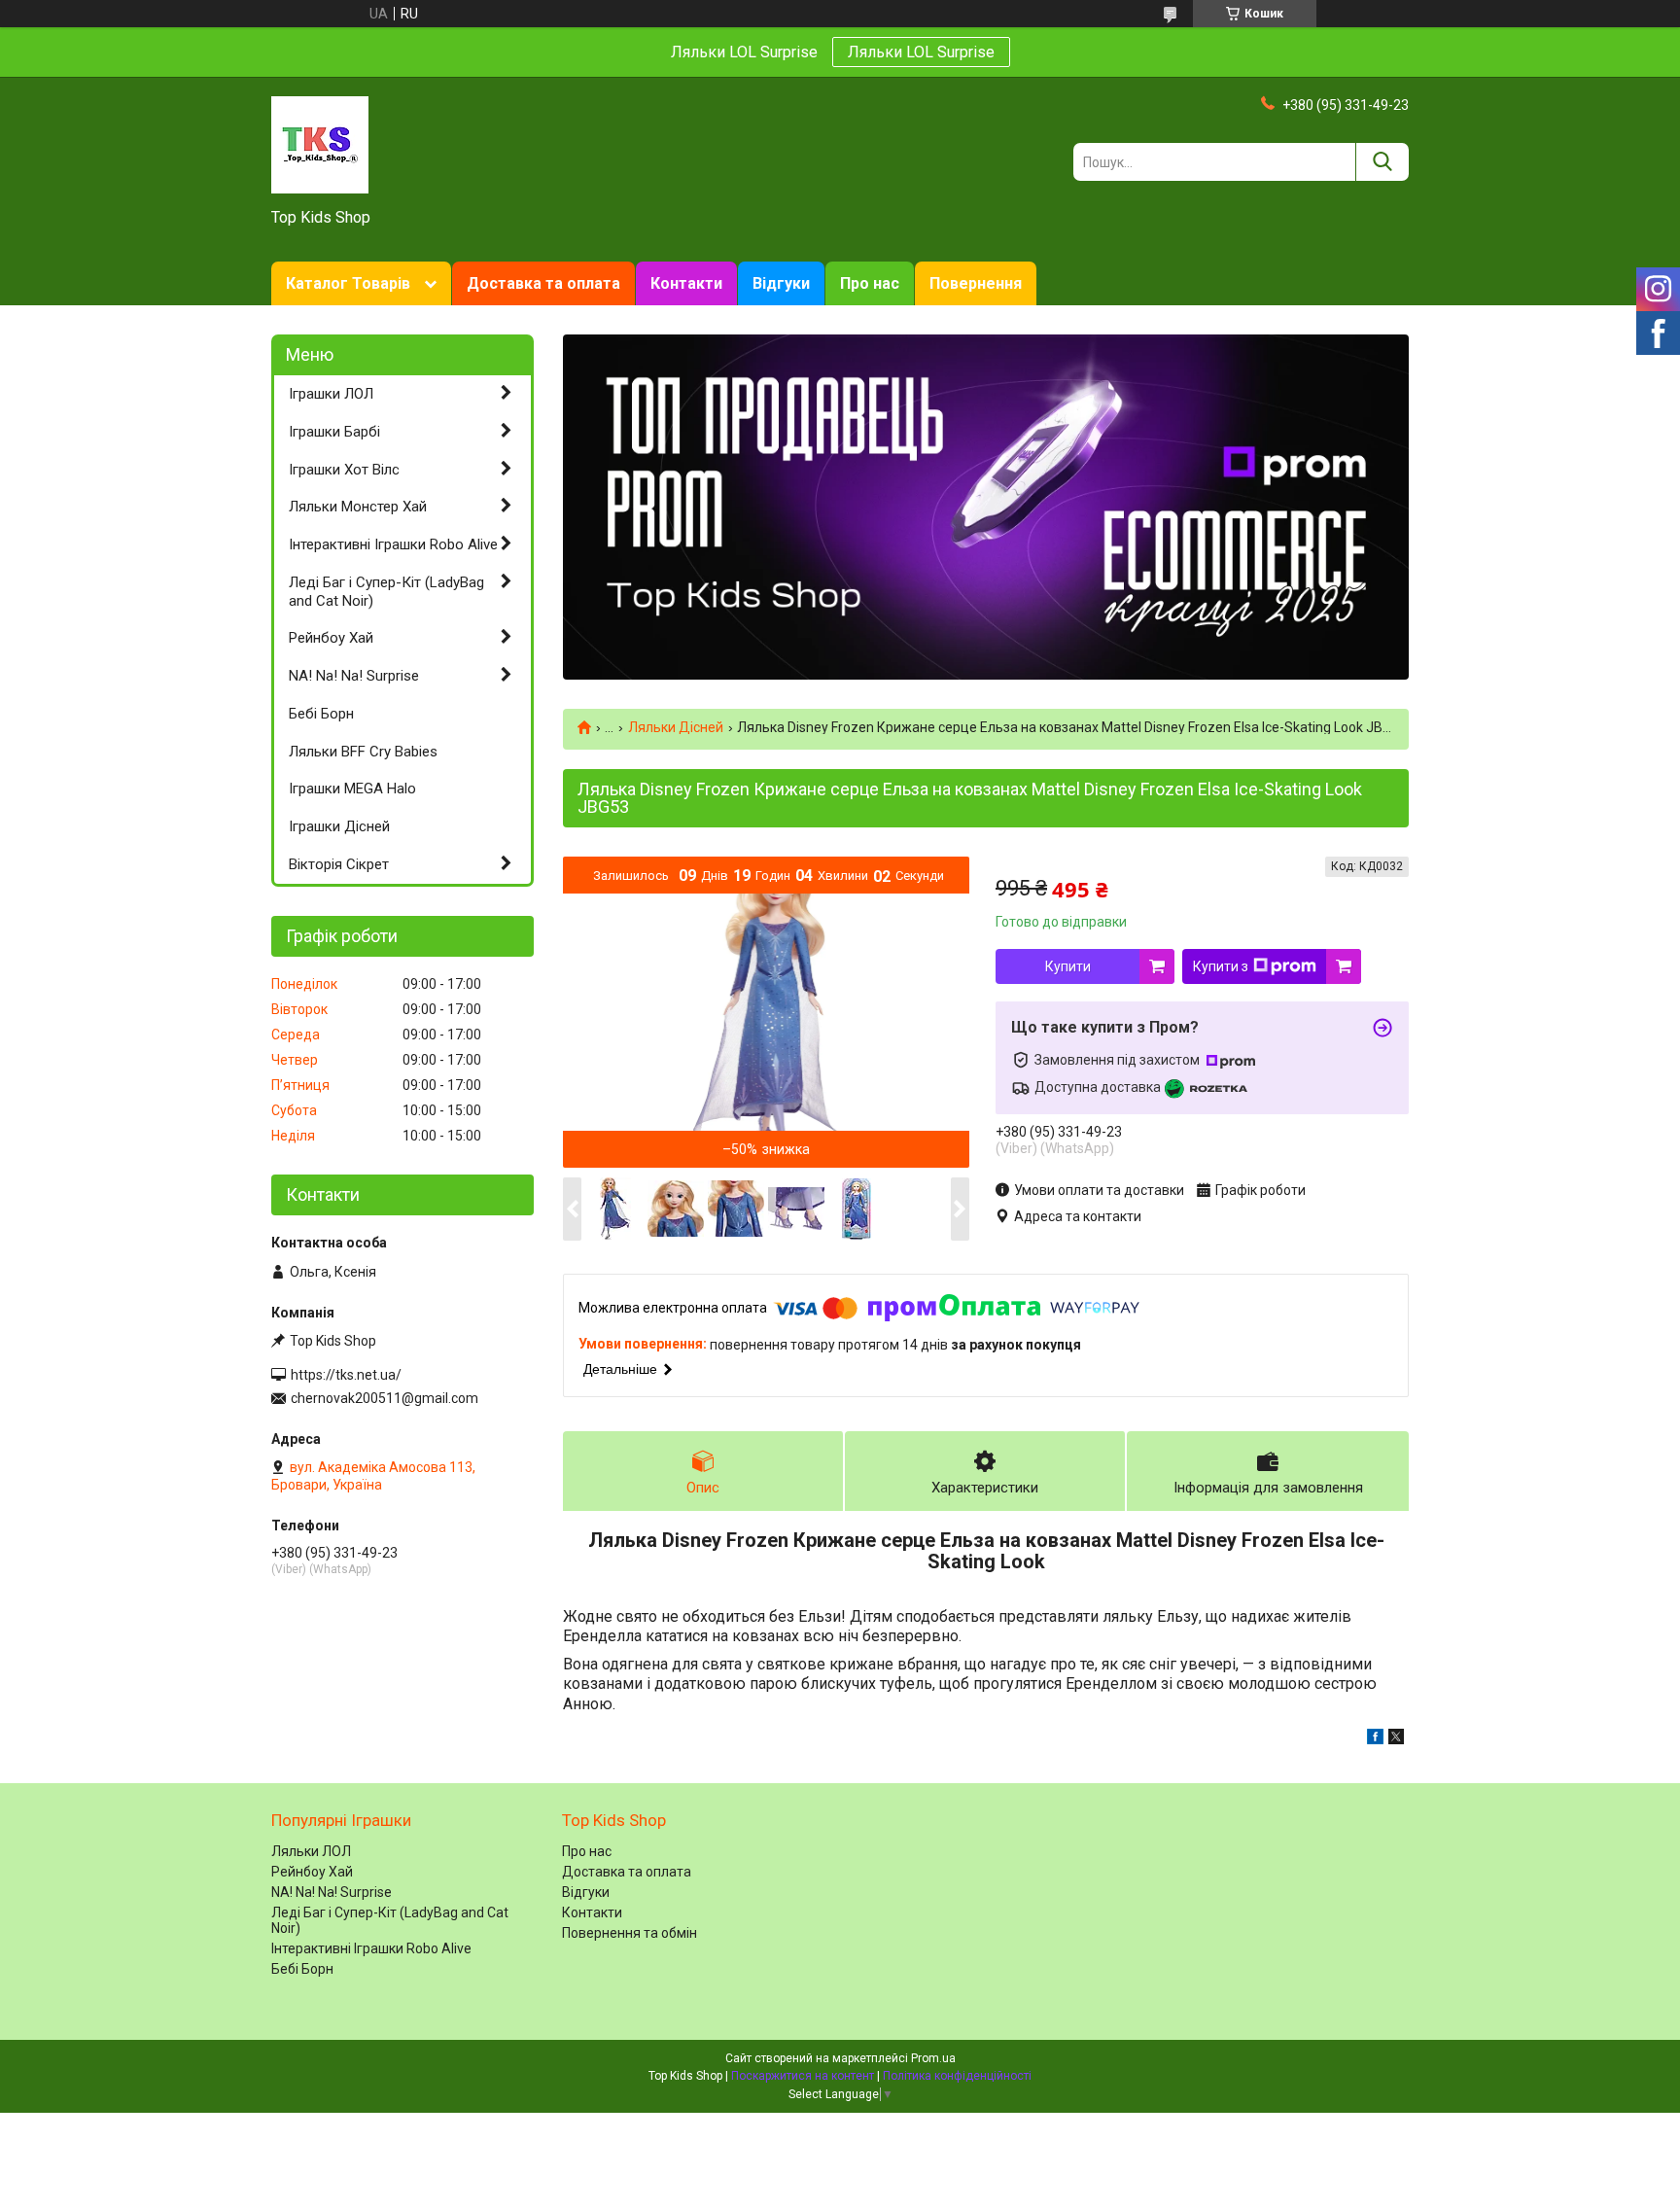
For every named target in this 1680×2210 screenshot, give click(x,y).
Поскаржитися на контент (803, 2076)
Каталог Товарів (348, 283)
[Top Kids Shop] (320, 144)
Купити (1068, 966)
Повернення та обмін (630, 1933)
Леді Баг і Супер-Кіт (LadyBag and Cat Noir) (386, 592)
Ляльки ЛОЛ (311, 1851)
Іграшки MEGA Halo (352, 789)
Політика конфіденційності (957, 2076)
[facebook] (1375, 1739)
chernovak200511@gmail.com (385, 1398)
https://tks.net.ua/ (346, 1375)
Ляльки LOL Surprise (921, 52)
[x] (1396, 1739)
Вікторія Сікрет (339, 864)
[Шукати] (1382, 162)
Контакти (686, 283)
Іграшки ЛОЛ (331, 394)
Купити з (1221, 966)
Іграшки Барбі (334, 432)
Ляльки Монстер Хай (358, 507)
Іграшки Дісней (339, 826)
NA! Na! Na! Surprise (354, 676)
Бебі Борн (321, 714)
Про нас (870, 283)
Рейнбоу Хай (331, 638)
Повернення (976, 283)
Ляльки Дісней (676, 727)
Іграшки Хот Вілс (344, 470)
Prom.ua (933, 2058)
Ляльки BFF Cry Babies (363, 752)
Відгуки (781, 283)
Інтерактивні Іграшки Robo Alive (393, 544)
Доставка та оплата (543, 283)
